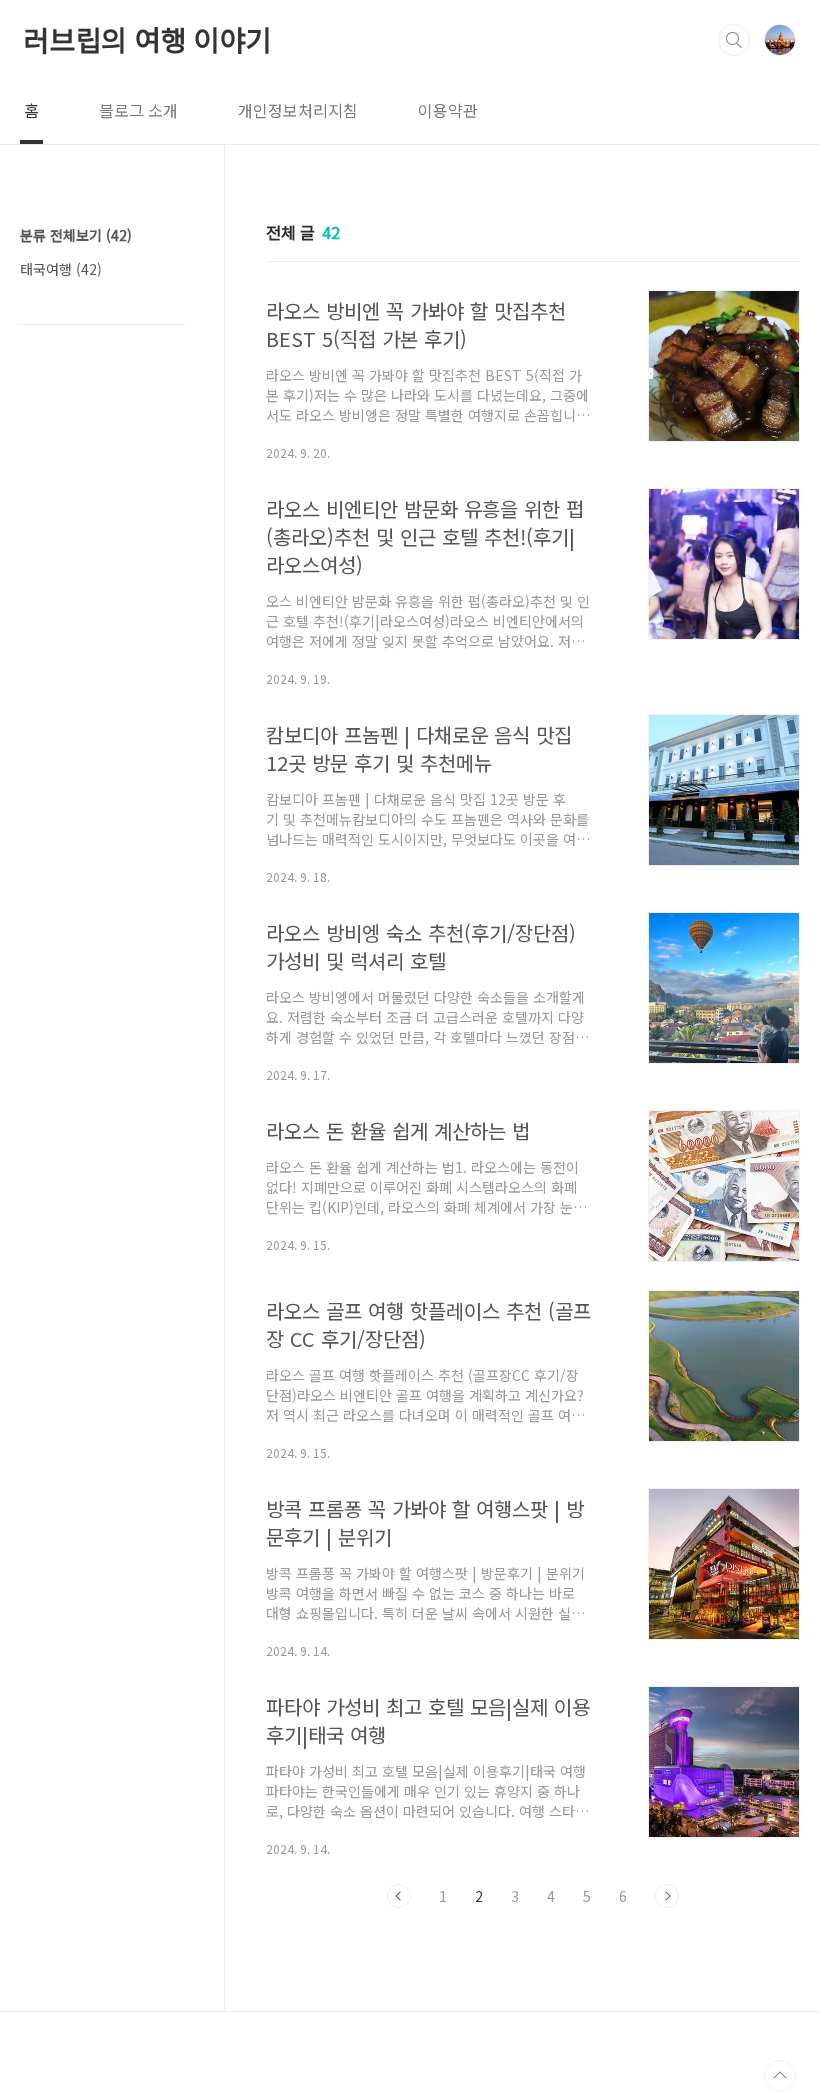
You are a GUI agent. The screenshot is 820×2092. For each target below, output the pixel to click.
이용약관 (448, 110)
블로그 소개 (138, 110)
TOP (780, 2076)
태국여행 (61, 269)
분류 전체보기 (76, 235)
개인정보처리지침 (298, 110)
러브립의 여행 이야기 (148, 39)
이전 (399, 1896)
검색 (734, 40)
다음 (667, 1896)
